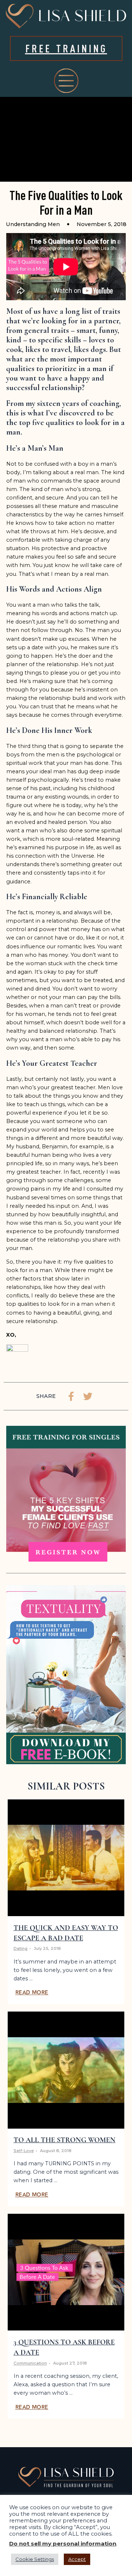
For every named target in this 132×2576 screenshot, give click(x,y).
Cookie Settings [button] (35, 2559)
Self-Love (24, 2151)
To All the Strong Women (65, 2140)
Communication (30, 2363)
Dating (21, 1949)
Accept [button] (77, 2559)
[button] (71, 1396)
